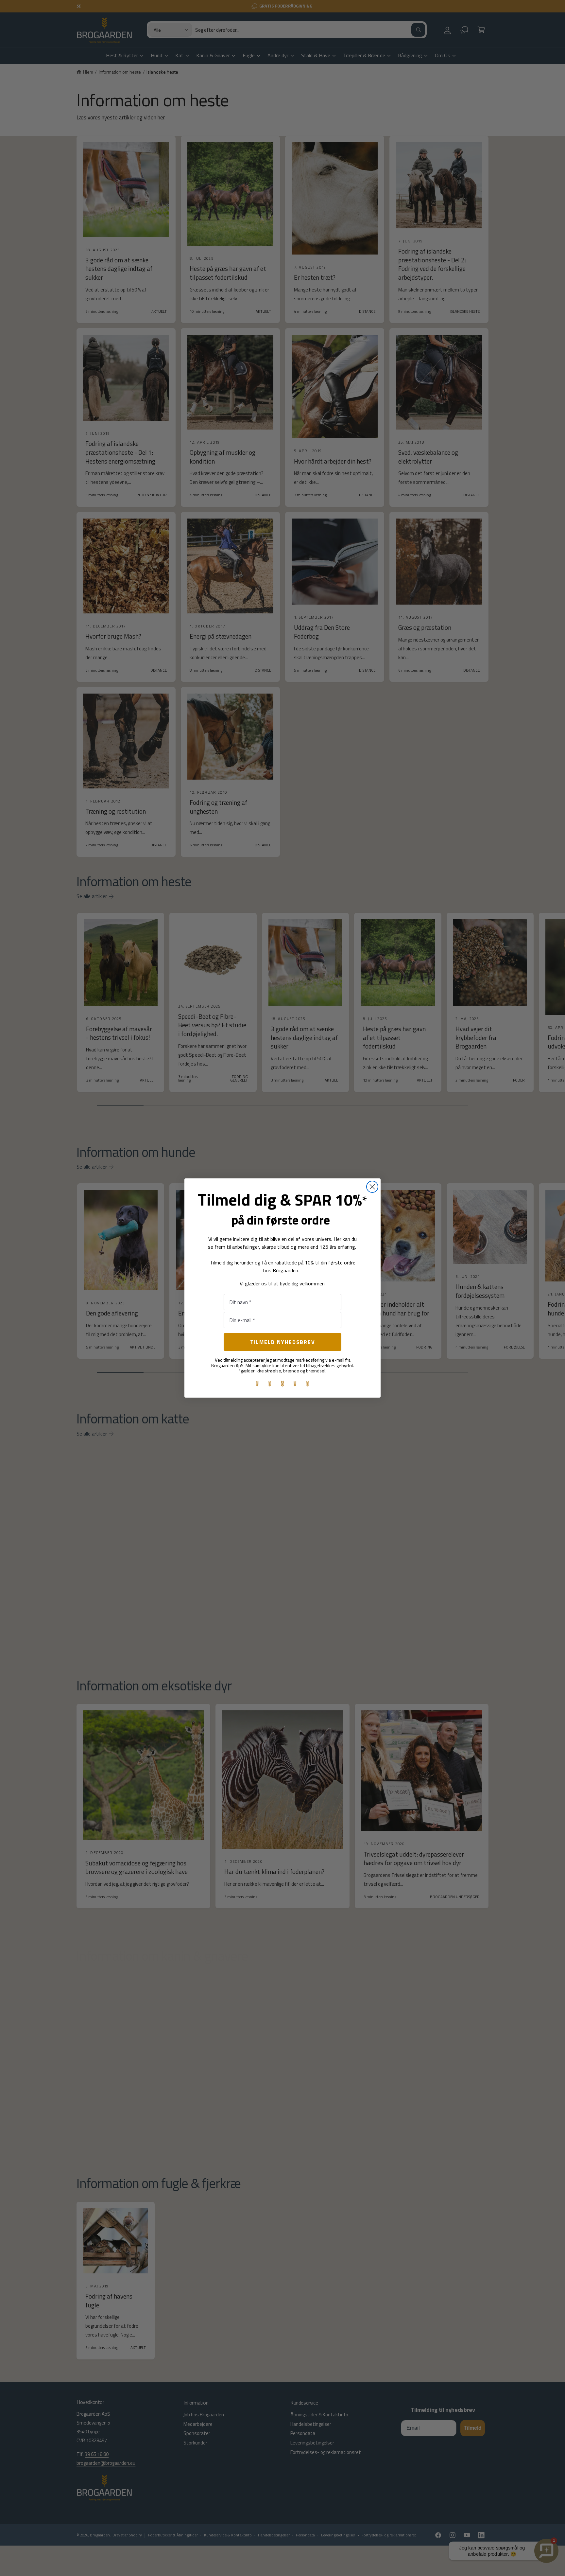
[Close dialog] (372, 1187)
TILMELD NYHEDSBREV (283, 1342)
